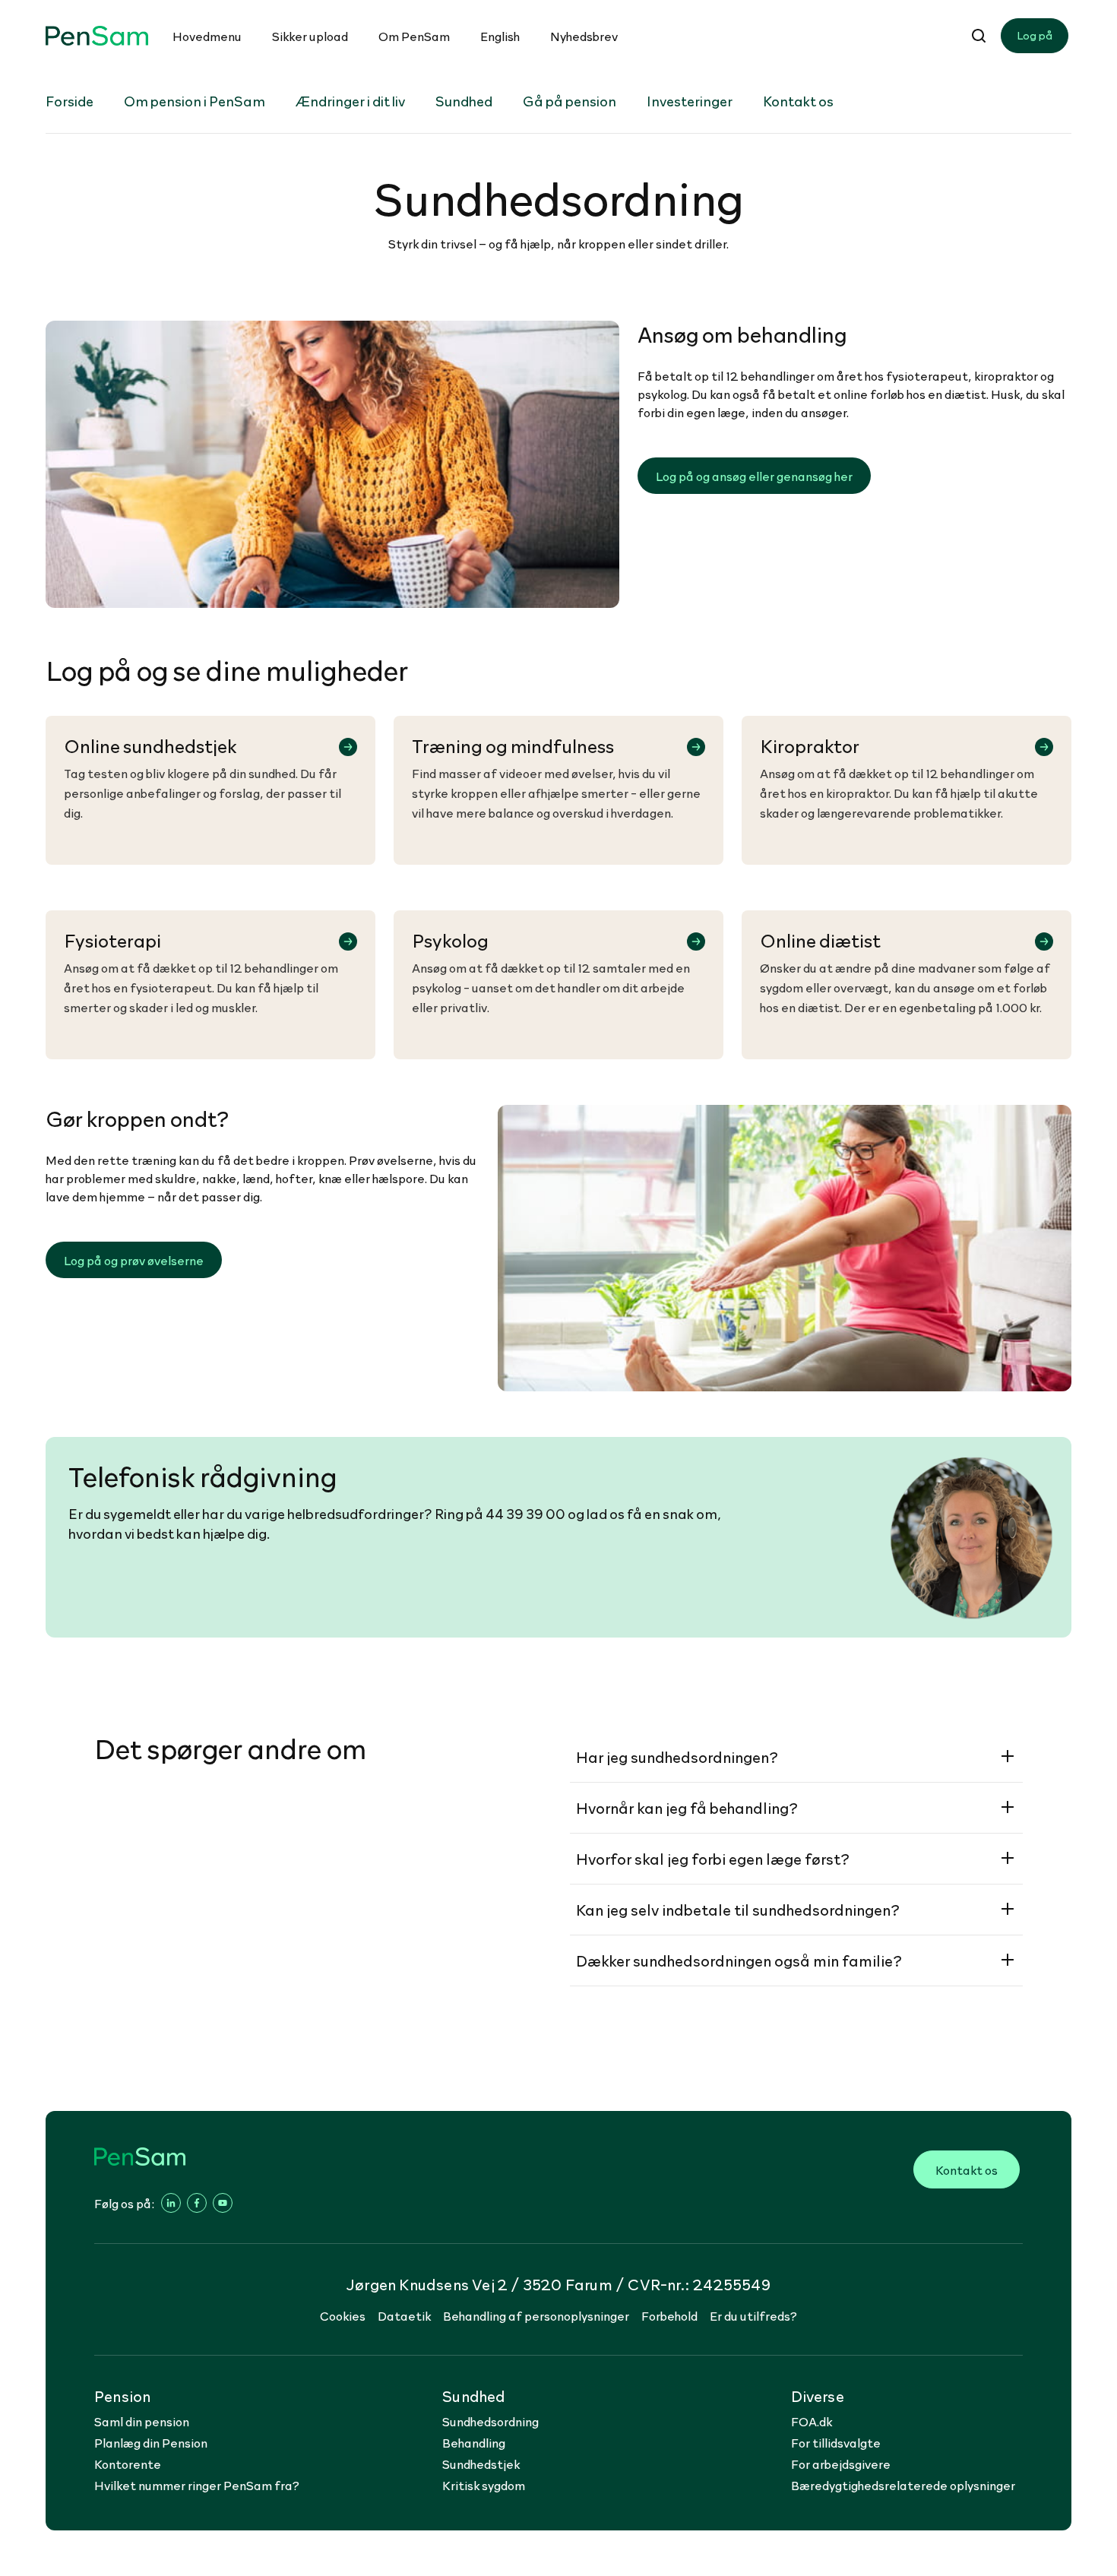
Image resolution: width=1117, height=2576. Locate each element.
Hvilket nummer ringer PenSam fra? (197, 2485)
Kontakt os (798, 101)
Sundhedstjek (481, 2464)
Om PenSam (414, 36)
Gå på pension (570, 101)
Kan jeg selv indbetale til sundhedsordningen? (738, 1910)
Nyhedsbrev (584, 36)
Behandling (474, 2442)
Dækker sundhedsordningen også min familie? (739, 1960)
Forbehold (669, 2315)
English (500, 36)
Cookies (343, 2315)
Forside (70, 101)
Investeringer (690, 101)
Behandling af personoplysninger (536, 2315)
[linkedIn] (171, 2203)
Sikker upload (310, 36)
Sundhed (464, 101)
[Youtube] (223, 2203)
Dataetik (404, 2315)
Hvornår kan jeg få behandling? (687, 1808)
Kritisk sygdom (484, 2485)
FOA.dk (812, 2421)
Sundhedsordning (490, 2421)
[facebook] (197, 2203)
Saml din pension (142, 2421)
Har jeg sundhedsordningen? (677, 1757)
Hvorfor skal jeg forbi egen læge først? (713, 1859)
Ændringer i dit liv (350, 101)
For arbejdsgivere (841, 2464)
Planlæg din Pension (151, 2442)
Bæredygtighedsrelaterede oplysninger (903, 2485)
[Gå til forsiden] (97, 36)
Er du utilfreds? (753, 2315)
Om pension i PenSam (195, 101)
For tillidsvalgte (836, 2442)
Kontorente (128, 2464)
